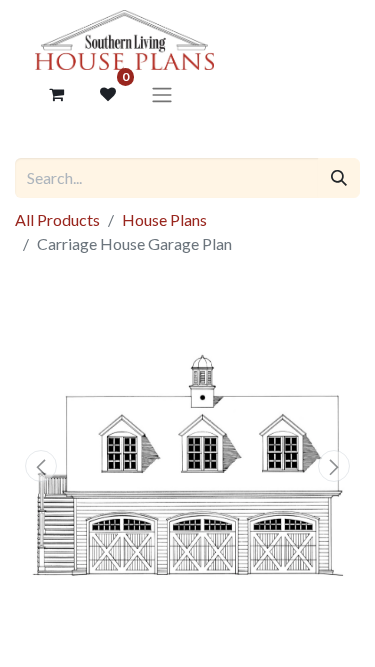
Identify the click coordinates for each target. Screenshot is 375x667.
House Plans (164, 219)
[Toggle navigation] (162, 94)
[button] (41, 466)
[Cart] (56, 94)
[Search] (339, 178)
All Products (57, 219)
